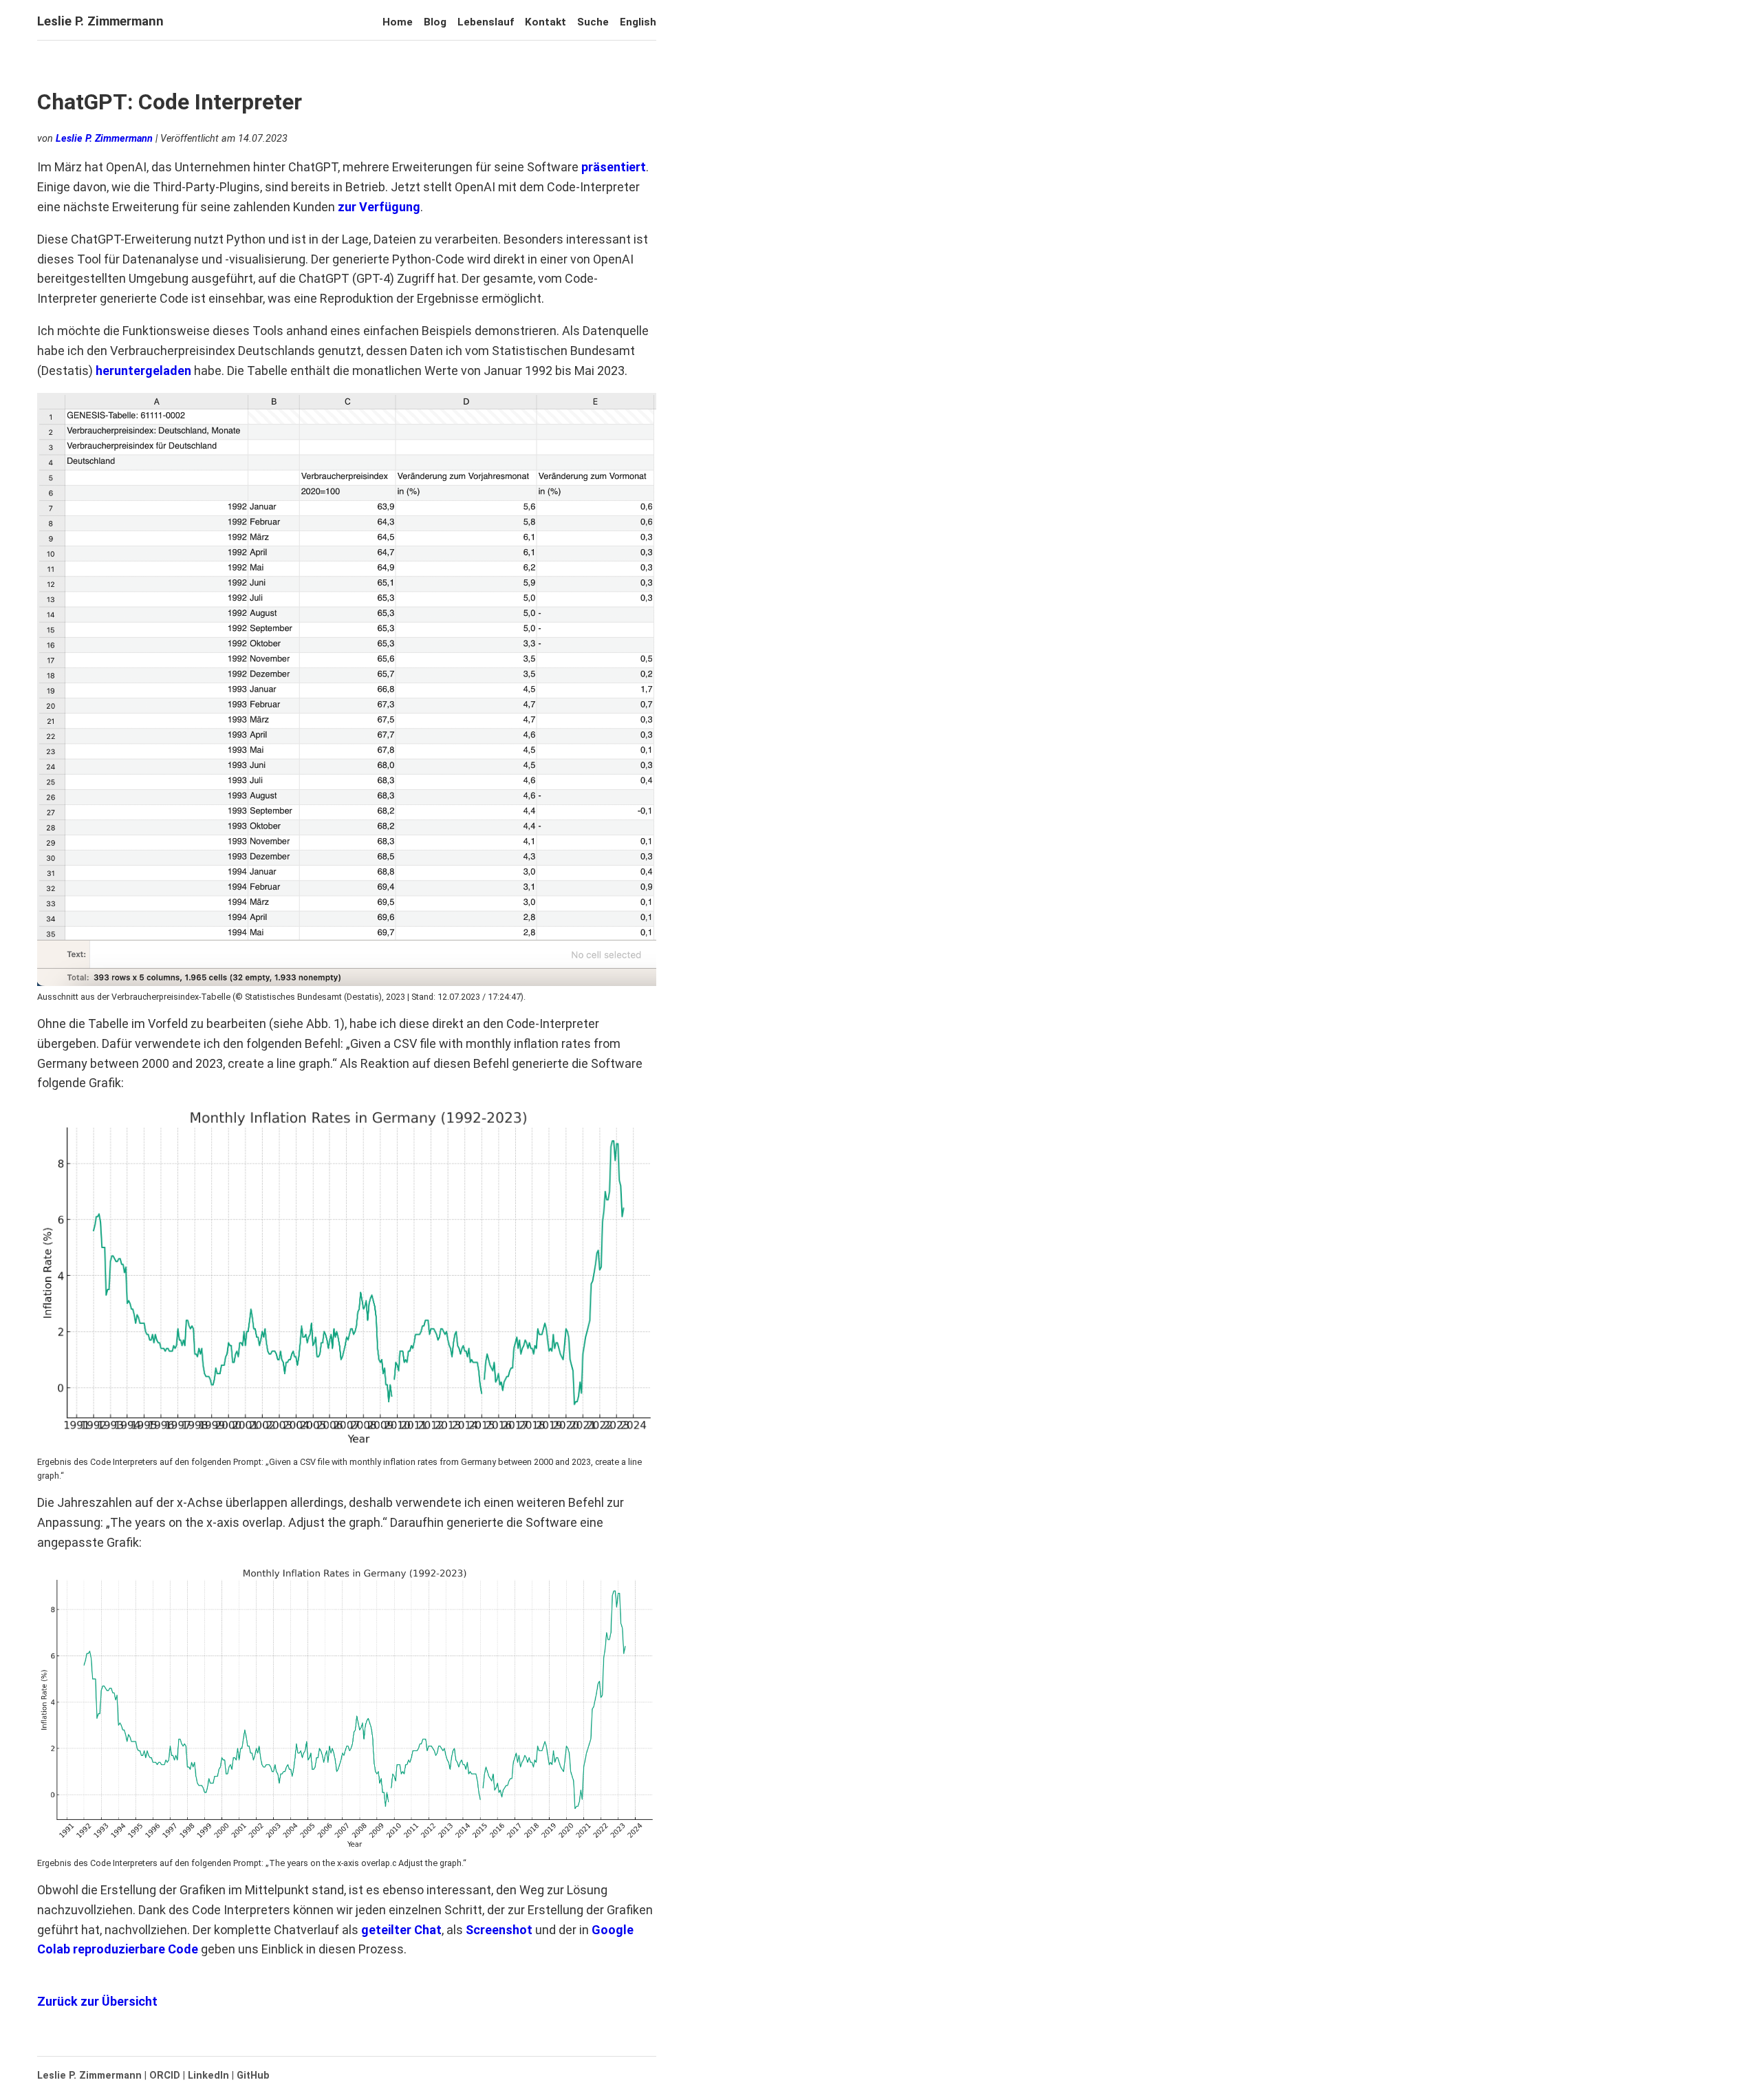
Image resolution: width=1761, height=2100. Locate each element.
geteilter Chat (401, 1930)
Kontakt (545, 22)
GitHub (253, 2076)
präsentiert (614, 167)
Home (398, 22)
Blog (435, 22)
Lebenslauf (486, 22)
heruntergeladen (143, 371)
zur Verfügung (379, 207)
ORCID (165, 2076)
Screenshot (499, 1930)
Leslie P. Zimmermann (100, 21)
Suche (593, 22)
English (638, 22)
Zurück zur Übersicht (97, 2001)
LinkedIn (208, 2076)
